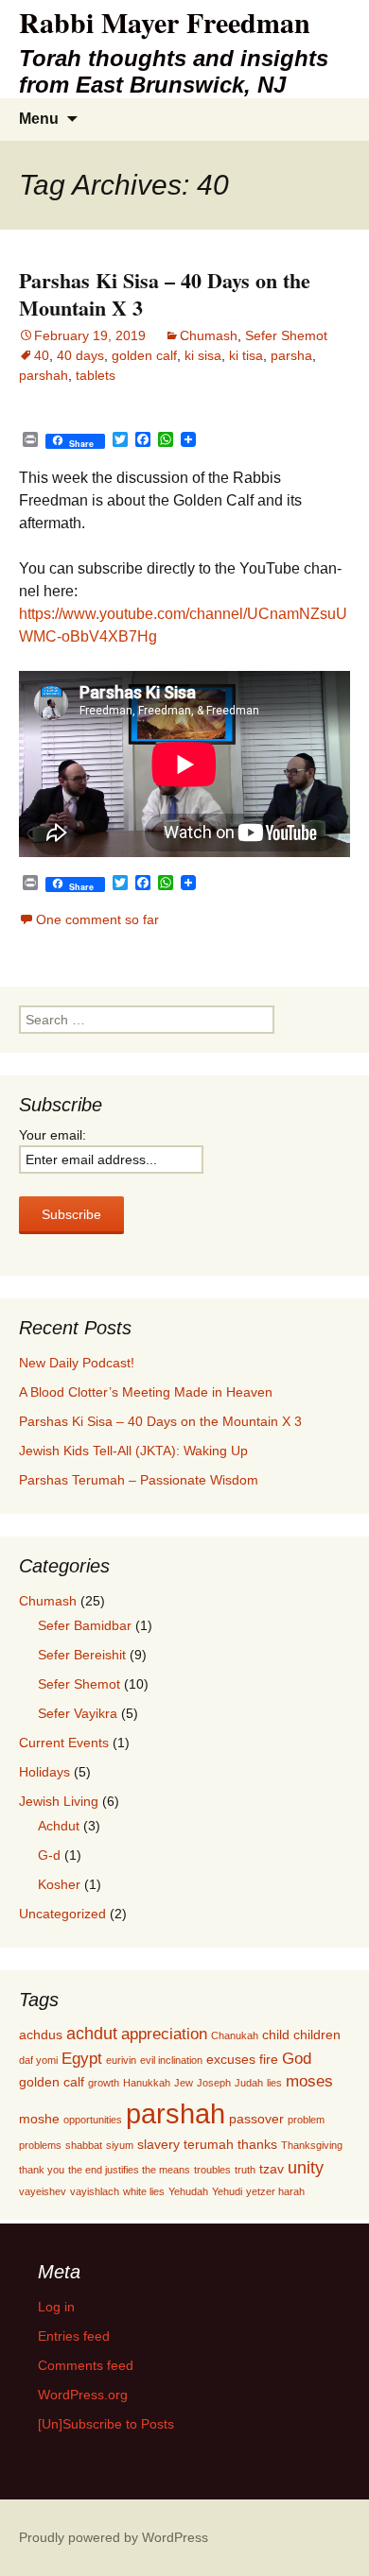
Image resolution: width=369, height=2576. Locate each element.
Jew (184, 2083)
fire (269, 2059)
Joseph (214, 2083)
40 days (80, 355)
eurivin (121, 2060)
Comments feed (86, 2365)
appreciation (164, 2034)
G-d (49, 1855)
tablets (96, 375)
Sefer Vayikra (78, 1713)
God (297, 2058)
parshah (44, 375)
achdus (41, 2035)
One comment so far (97, 919)
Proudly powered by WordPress (114, 2537)
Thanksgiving (312, 2145)
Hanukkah (147, 2083)
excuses (231, 2059)
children (317, 2035)
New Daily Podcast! (77, 1363)
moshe (39, 2119)
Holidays (44, 1772)
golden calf (144, 355)
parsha (291, 355)
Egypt (82, 2058)
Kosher (59, 1884)
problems (40, 2145)
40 (42, 355)
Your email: (53, 1135)
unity (306, 2167)
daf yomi (38, 2060)
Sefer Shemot (286, 335)
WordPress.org (83, 2395)
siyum (120, 2145)
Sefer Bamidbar (85, 1625)
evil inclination (171, 2060)
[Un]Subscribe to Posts (106, 2424)
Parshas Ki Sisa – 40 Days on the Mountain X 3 (165, 294)
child (276, 2035)
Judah (249, 2083)
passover (256, 2119)
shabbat (84, 2145)
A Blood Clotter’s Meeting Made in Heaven (146, 1392)
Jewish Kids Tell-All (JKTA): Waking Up (133, 1451)
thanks (257, 2144)
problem (306, 2120)
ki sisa (203, 355)
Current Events (64, 1743)
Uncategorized (62, 1914)
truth (245, 2170)
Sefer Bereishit (82, 1655)
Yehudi (227, 2191)
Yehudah (188, 2191)
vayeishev (43, 2191)
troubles (212, 2170)
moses (309, 2081)
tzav (272, 2169)
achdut (92, 2033)
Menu (39, 119)
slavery (158, 2144)
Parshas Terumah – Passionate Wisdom (139, 1480)
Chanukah (235, 2035)
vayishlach (95, 2191)
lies (274, 2083)
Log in (56, 2307)
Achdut (59, 1826)
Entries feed (74, 2336)
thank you (42, 2170)
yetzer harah (275, 2191)
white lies (144, 2191)
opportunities (93, 2120)
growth (104, 2083)
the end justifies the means (129, 2170)
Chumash (209, 335)
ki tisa (246, 355)
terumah (209, 2144)
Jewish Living (59, 1801)
